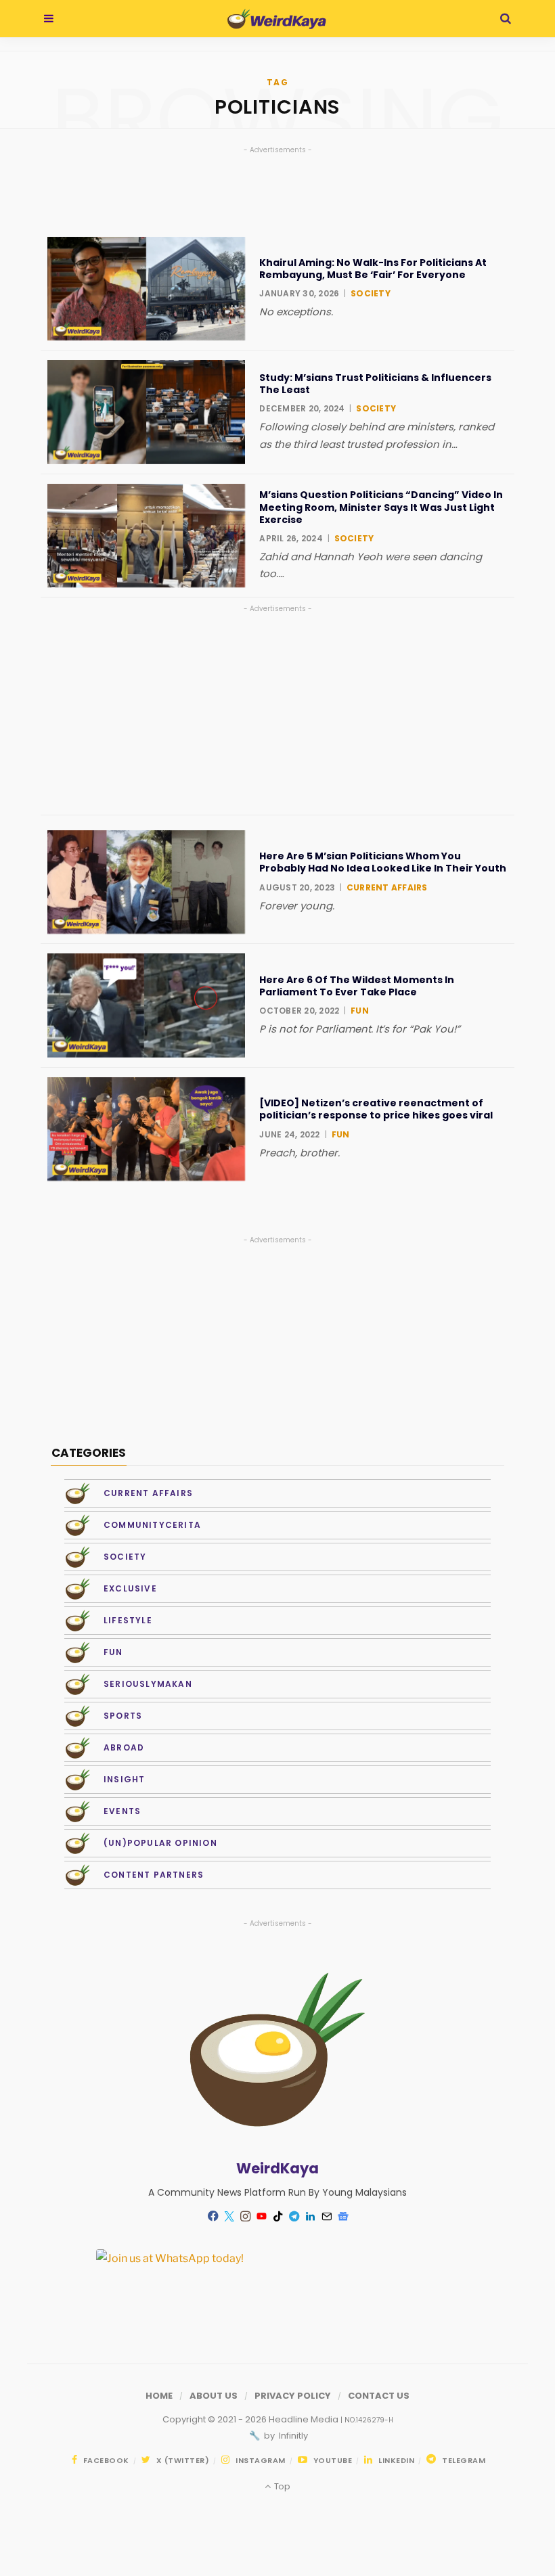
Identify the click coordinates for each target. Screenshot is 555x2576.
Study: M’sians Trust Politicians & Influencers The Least (375, 384)
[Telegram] (294, 2216)
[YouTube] (261, 2216)
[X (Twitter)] (229, 2216)
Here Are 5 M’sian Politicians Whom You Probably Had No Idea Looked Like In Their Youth (383, 862)
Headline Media (305, 2419)
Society (371, 293)
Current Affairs (387, 887)
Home (159, 2396)
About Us (214, 2396)
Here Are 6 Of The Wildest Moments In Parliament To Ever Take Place (357, 986)
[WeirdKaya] (276, 19)
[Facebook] (213, 2216)
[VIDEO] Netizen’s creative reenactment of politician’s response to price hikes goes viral (376, 1109)
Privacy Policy (293, 2396)
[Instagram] (245, 2216)
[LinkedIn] (310, 2216)
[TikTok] (277, 2216)
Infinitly (292, 2436)
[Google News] (342, 2216)
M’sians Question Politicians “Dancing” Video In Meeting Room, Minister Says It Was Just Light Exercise (381, 507)
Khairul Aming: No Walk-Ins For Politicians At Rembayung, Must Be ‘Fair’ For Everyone (373, 269)
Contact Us (379, 2396)
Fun (360, 1011)
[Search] (506, 19)
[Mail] (326, 2216)
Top (281, 2486)
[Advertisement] (277, 710)
